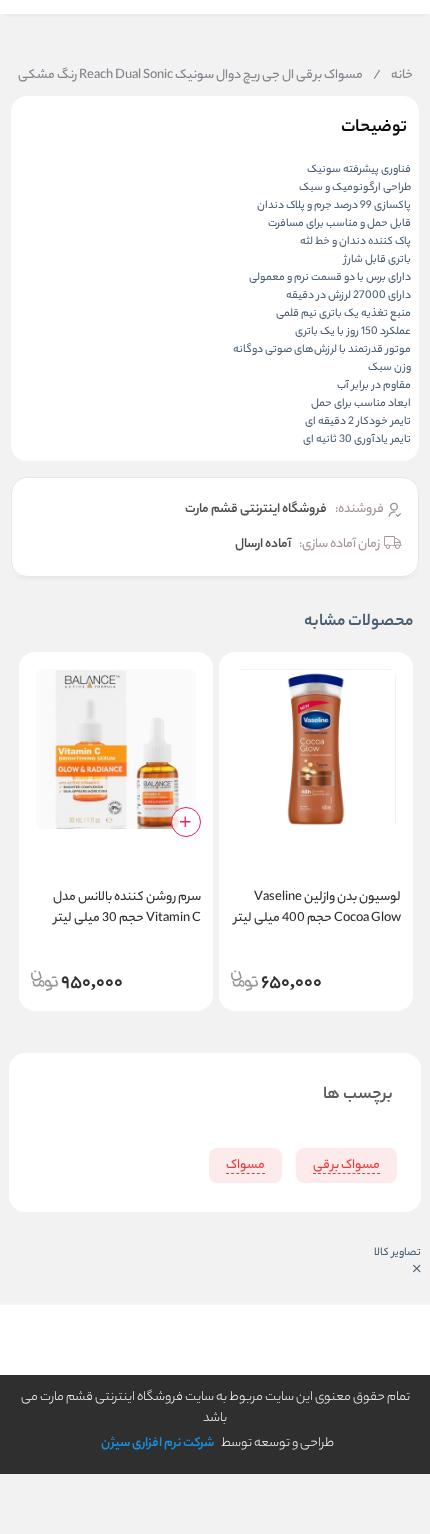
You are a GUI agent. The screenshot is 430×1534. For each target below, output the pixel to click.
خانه (393, 76)
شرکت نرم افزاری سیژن (157, 1443)
